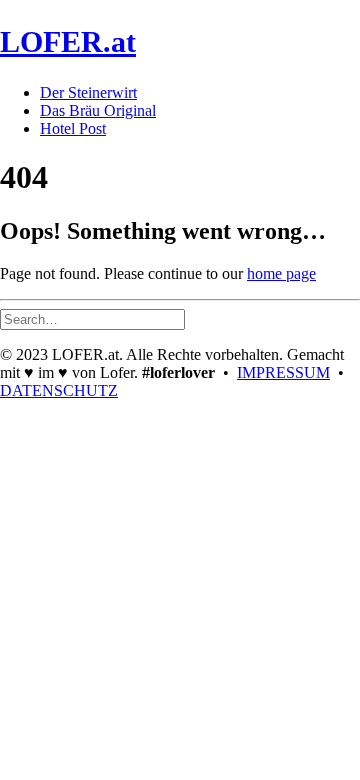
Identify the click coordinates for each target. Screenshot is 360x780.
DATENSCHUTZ (59, 390)
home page (281, 273)
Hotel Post (73, 128)
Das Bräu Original (98, 110)
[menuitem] (200, 93)
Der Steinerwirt (88, 92)
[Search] (92, 318)
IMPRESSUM (283, 372)
